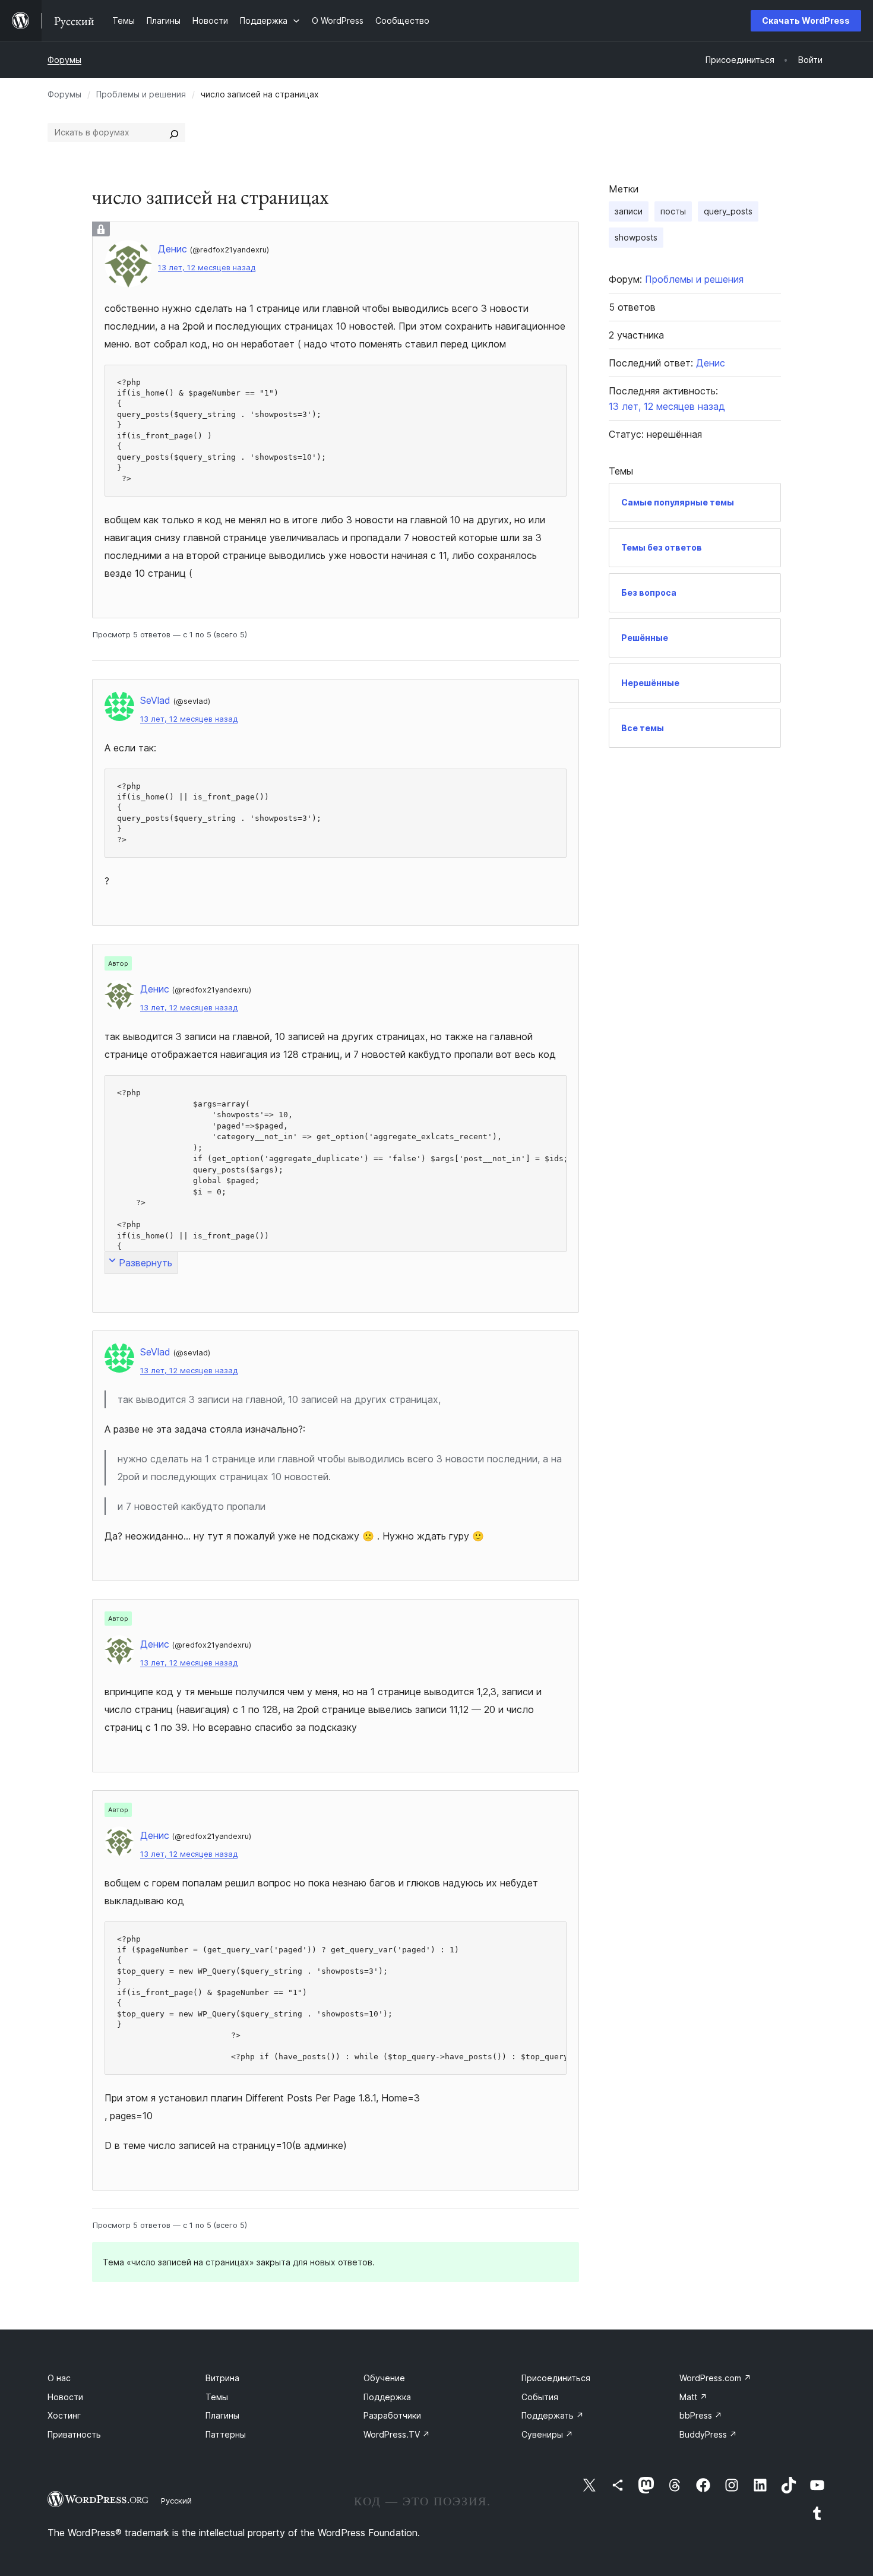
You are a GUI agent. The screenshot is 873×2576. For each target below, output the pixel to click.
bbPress (701, 2415)
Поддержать (553, 2415)
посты (673, 211)
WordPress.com (715, 2378)
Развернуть (145, 1263)
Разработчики (392, 2415)
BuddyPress (708, 2434)
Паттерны (226, 2434)
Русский (176, 2501)
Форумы (64, 60)
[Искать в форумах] (174, 132)
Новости (65, 2397)
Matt (693, 2397)
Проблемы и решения (141, 94)
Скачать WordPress (806, 20)
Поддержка (387, 2397)
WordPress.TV (397, 2434)
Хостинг (64, 2415)
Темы (217, 2397)
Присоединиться (556, 2378)
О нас (59, 2378)
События (540, 2397)
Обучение (384, 2378)
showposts (636, 237)
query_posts (728, 211)
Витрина (222, 2378)
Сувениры (547, 2434)
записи (629, 211)
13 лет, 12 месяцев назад (207, 268)
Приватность (74, 2434)
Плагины (222, 2415)
